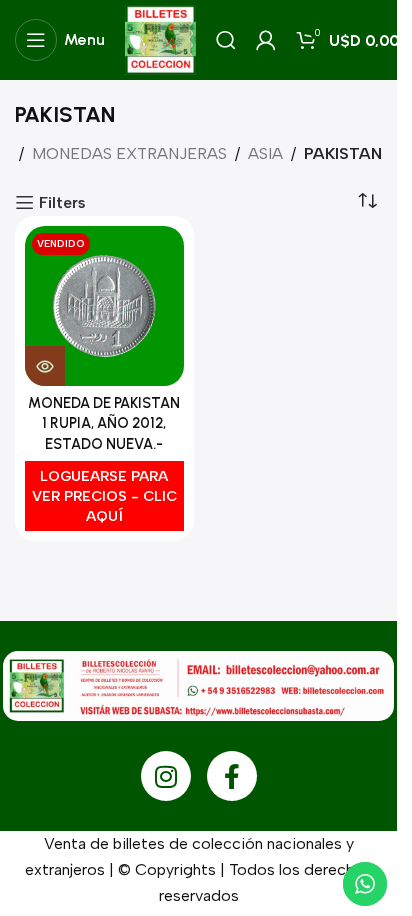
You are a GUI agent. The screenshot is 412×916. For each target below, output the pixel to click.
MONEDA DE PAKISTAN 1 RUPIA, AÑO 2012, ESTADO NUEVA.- (104, 423)
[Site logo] (160, 38)
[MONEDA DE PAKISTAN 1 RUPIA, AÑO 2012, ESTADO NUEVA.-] (104, 306)
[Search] (226, 40)
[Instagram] (166, 776)
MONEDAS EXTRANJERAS (129, 153)
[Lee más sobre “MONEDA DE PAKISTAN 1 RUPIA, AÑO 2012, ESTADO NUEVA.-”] (45, 366)
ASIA (265, 153)
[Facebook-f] (232, 776)
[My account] (266, 40)
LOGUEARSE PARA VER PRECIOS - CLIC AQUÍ (104, 496)
